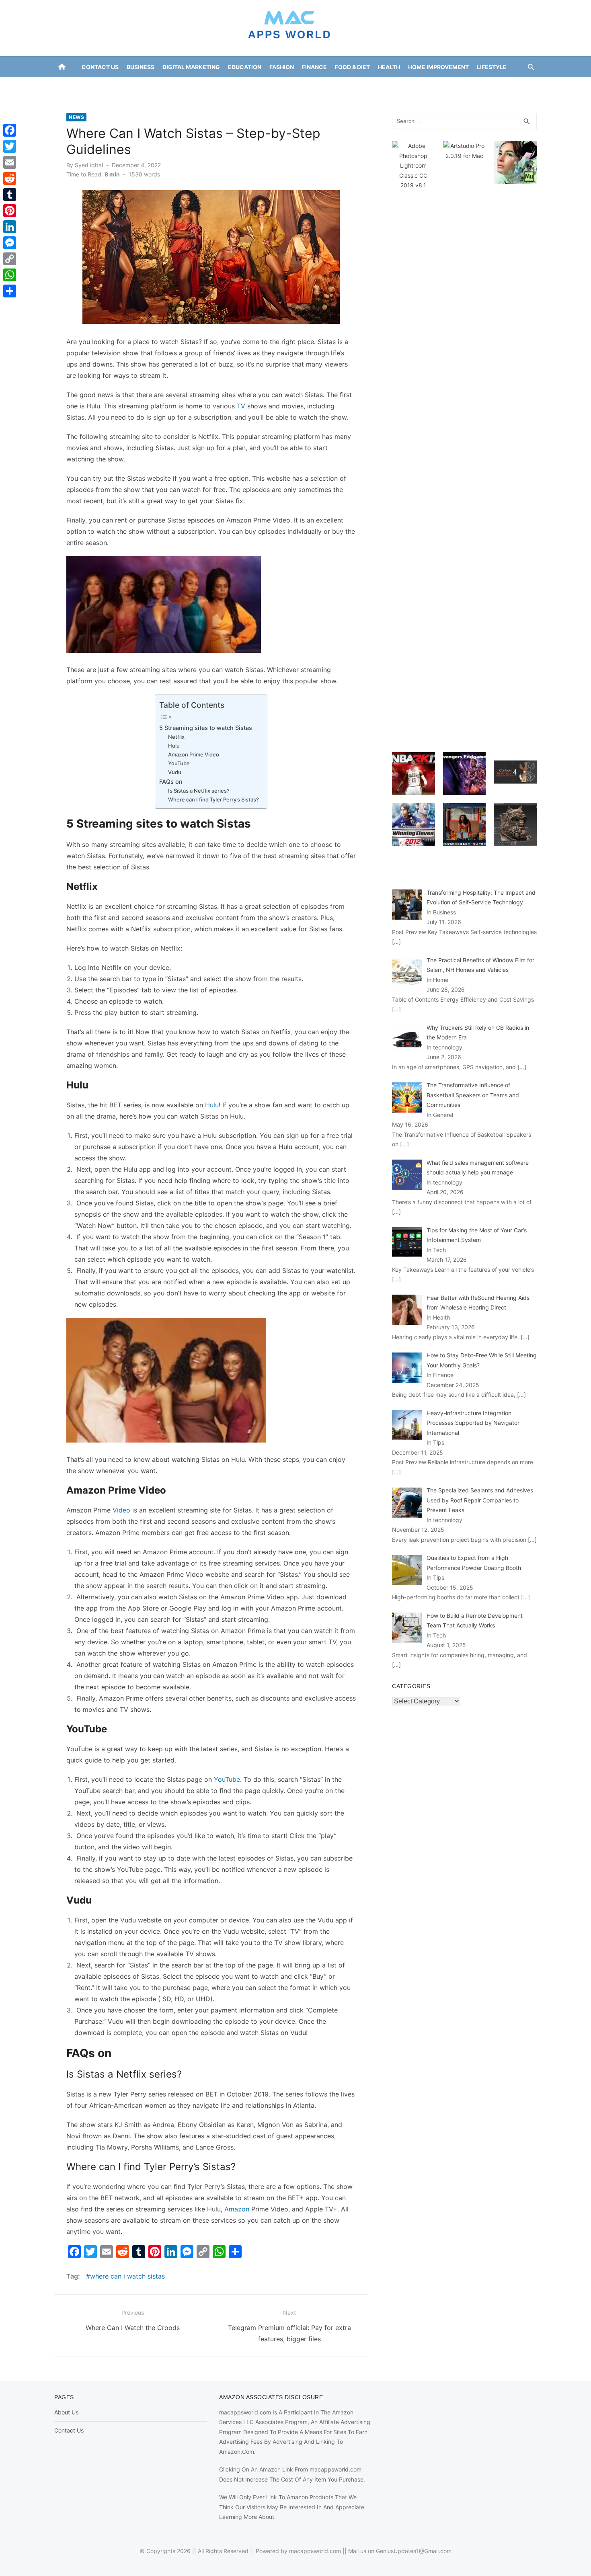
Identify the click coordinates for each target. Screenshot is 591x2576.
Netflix (176, 737)
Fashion (282, 67)
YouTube (179, 763)
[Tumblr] (10, 195)
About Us (66, 2412)
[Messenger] (10, 243)
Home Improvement (438, 67)
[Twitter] (10, 146)
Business (141, 67)
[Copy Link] (10, 259)
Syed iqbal (89, 165)
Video (121, 1510)
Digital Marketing (191, 67)
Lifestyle (492, 67)
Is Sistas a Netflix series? (199, 791)
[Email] (10, 162)
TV (241, 406)
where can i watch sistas (127, 2276)
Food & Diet (352, 67)
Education (245, 67)
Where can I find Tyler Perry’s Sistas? (213, 799)
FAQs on (171, 782)
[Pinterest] (10, 211)
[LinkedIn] (10, 227)
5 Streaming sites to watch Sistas (206, 728)
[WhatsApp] (10, 275)
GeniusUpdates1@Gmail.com (414, 2551)
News (294, 87)
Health (389, 67)
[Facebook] (10, 130)
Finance (314, 67)
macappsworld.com (315, 2551)
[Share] (10, 291)
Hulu (174, 746)
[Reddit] (10, 178)
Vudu (175, 772)
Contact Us (100, 67)
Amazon (237, 2209)
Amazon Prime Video (194, 754)
